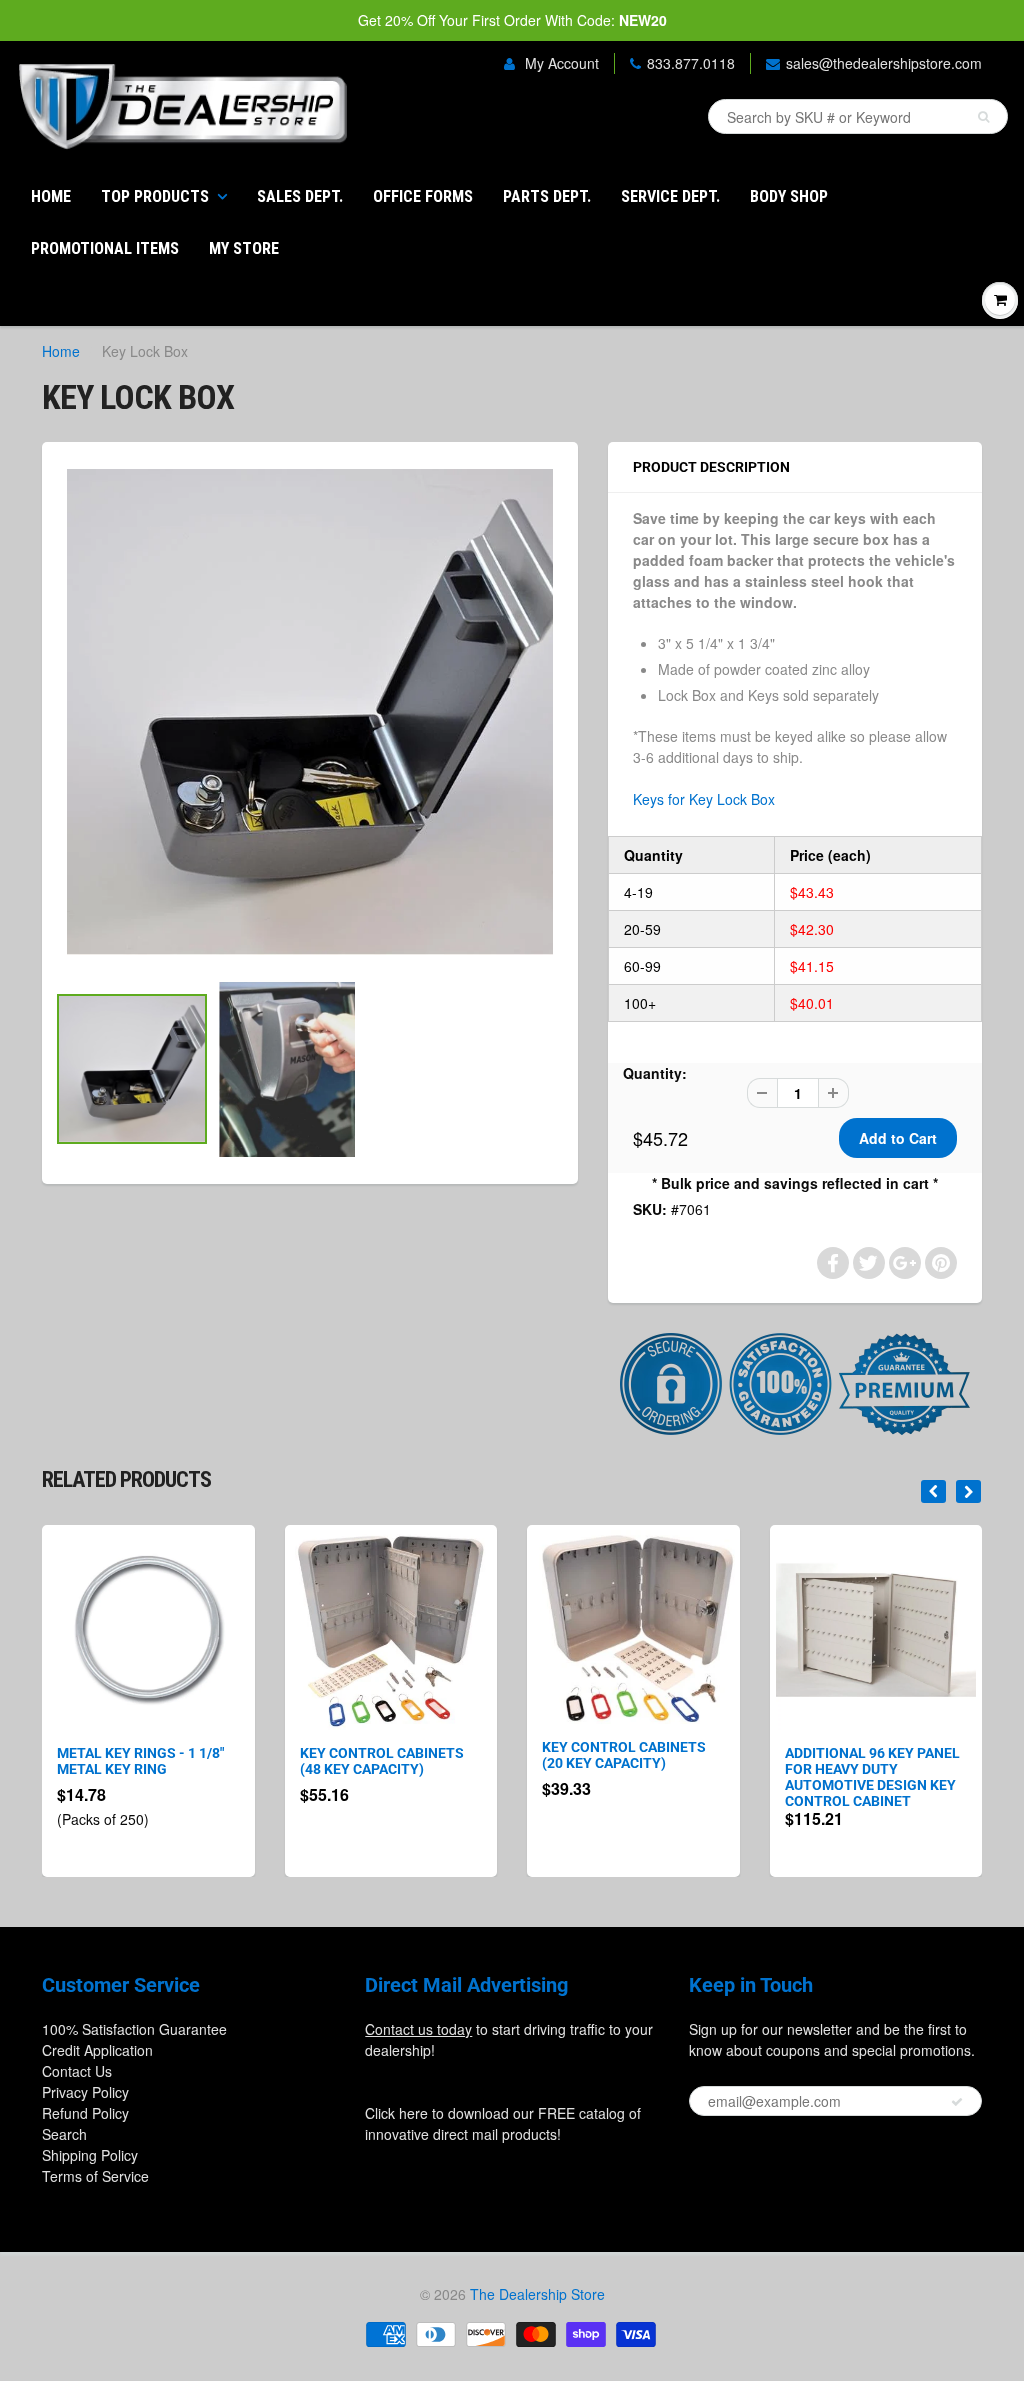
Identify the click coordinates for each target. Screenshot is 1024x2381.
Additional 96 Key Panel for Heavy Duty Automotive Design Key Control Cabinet (872, 1777)
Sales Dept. (300, 196)
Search (64, 2134)
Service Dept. (670, 196)
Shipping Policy (90, 2155)
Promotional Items (105, 248)
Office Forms (423, 196)
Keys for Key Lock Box (704, 799)
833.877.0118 (691, 63)
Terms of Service (95, 2176)
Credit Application (97, 2050)
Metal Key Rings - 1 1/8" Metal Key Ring (140, 1761)
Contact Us (77, 2071)
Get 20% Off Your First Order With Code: (512, 20)
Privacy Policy (85, 2092)
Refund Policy (85, 2113)
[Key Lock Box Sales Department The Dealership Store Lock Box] (310, 712)
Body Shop (789, 196)
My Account (560, 63)
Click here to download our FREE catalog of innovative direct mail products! (503, 2123)
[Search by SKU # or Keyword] (983, 117)
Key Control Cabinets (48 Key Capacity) (382, 1761)
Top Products (155, 196)
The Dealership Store (537, 2294)
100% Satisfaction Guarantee (134, 2029)
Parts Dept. (547, 196)
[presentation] (933, 1491)
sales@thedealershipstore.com (884, 63)
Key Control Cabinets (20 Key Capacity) (624, 1755)
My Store (244, 248)
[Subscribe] (957, 2102)
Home (51, 196)
